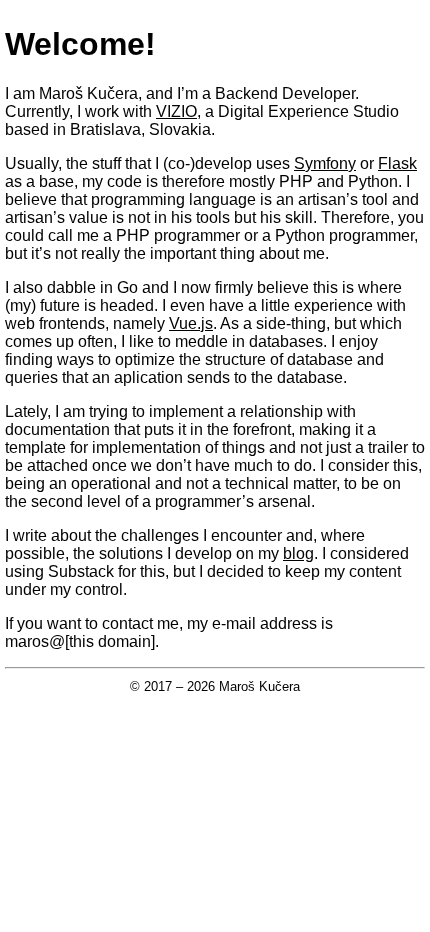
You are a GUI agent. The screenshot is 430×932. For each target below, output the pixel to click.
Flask (397, 163)
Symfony (325, 163)
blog (298, 553)
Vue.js (191, 323)
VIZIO (176, 111)
